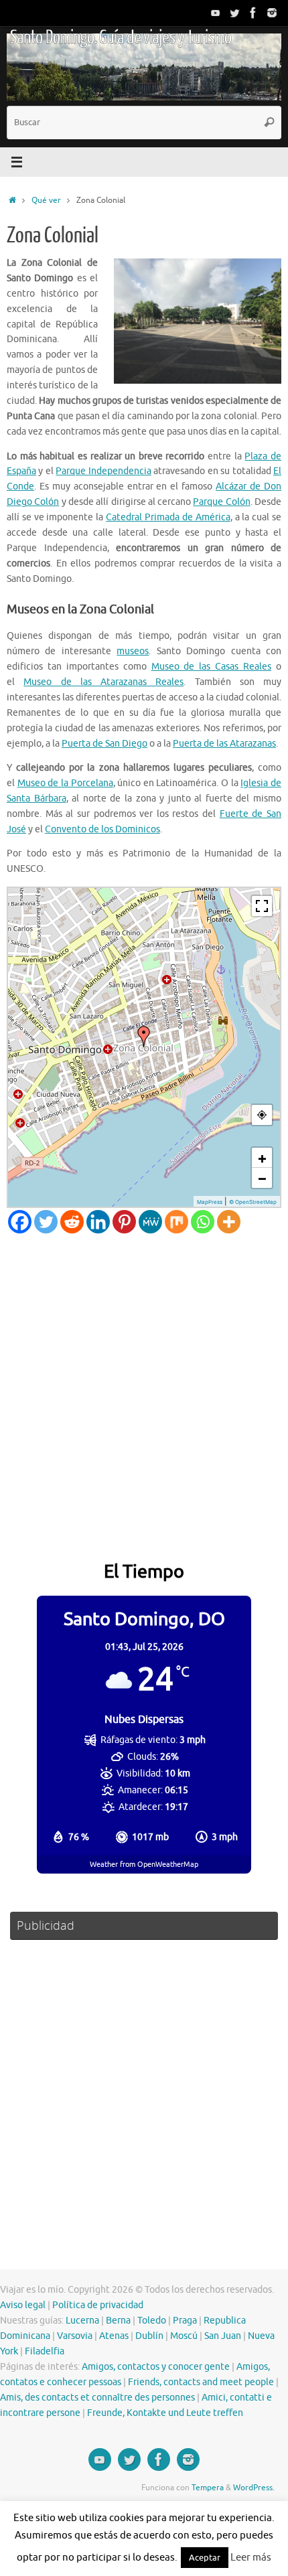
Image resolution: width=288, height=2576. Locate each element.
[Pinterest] (124, 1222)
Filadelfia (45, 2351)
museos (133, 651)
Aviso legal (23, 2305)
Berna (118, 2321)
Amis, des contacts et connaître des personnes (97, 2398)
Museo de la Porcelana (65, 783)
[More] (229, 1222)
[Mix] (176, 1222)
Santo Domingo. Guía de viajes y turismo (121, 37)
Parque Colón (221, 502)
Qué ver (46, 200)
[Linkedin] (98, 1222)
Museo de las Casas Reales (212, 667)
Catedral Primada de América (168, 517)
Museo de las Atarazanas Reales (103, 682)
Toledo (152, 2321)
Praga (185, 2321)
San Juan (223, 2336)
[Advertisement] (144, 1384)
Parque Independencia (103, 471)
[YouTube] (216, 13)
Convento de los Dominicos (102, 829)
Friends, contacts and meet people (201, 2382)
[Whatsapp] (203, 1222)
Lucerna (82, 2321)
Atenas (114, 2336)
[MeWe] (150, 1222)
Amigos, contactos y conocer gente (156, 2367)
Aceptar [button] (205, 2558)
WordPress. (254, 2488)
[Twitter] (234, 13)
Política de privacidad (98, 2305)
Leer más (251, 2558)
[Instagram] (272, 13)
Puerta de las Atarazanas (224, 744)
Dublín (149, 2336)
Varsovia (75, 2336)
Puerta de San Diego (104, 744)
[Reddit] (72, 1222)
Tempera (208, 2488)
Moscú (184, 2336)
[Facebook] (253, 13)
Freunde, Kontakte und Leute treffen (165, 2413)
